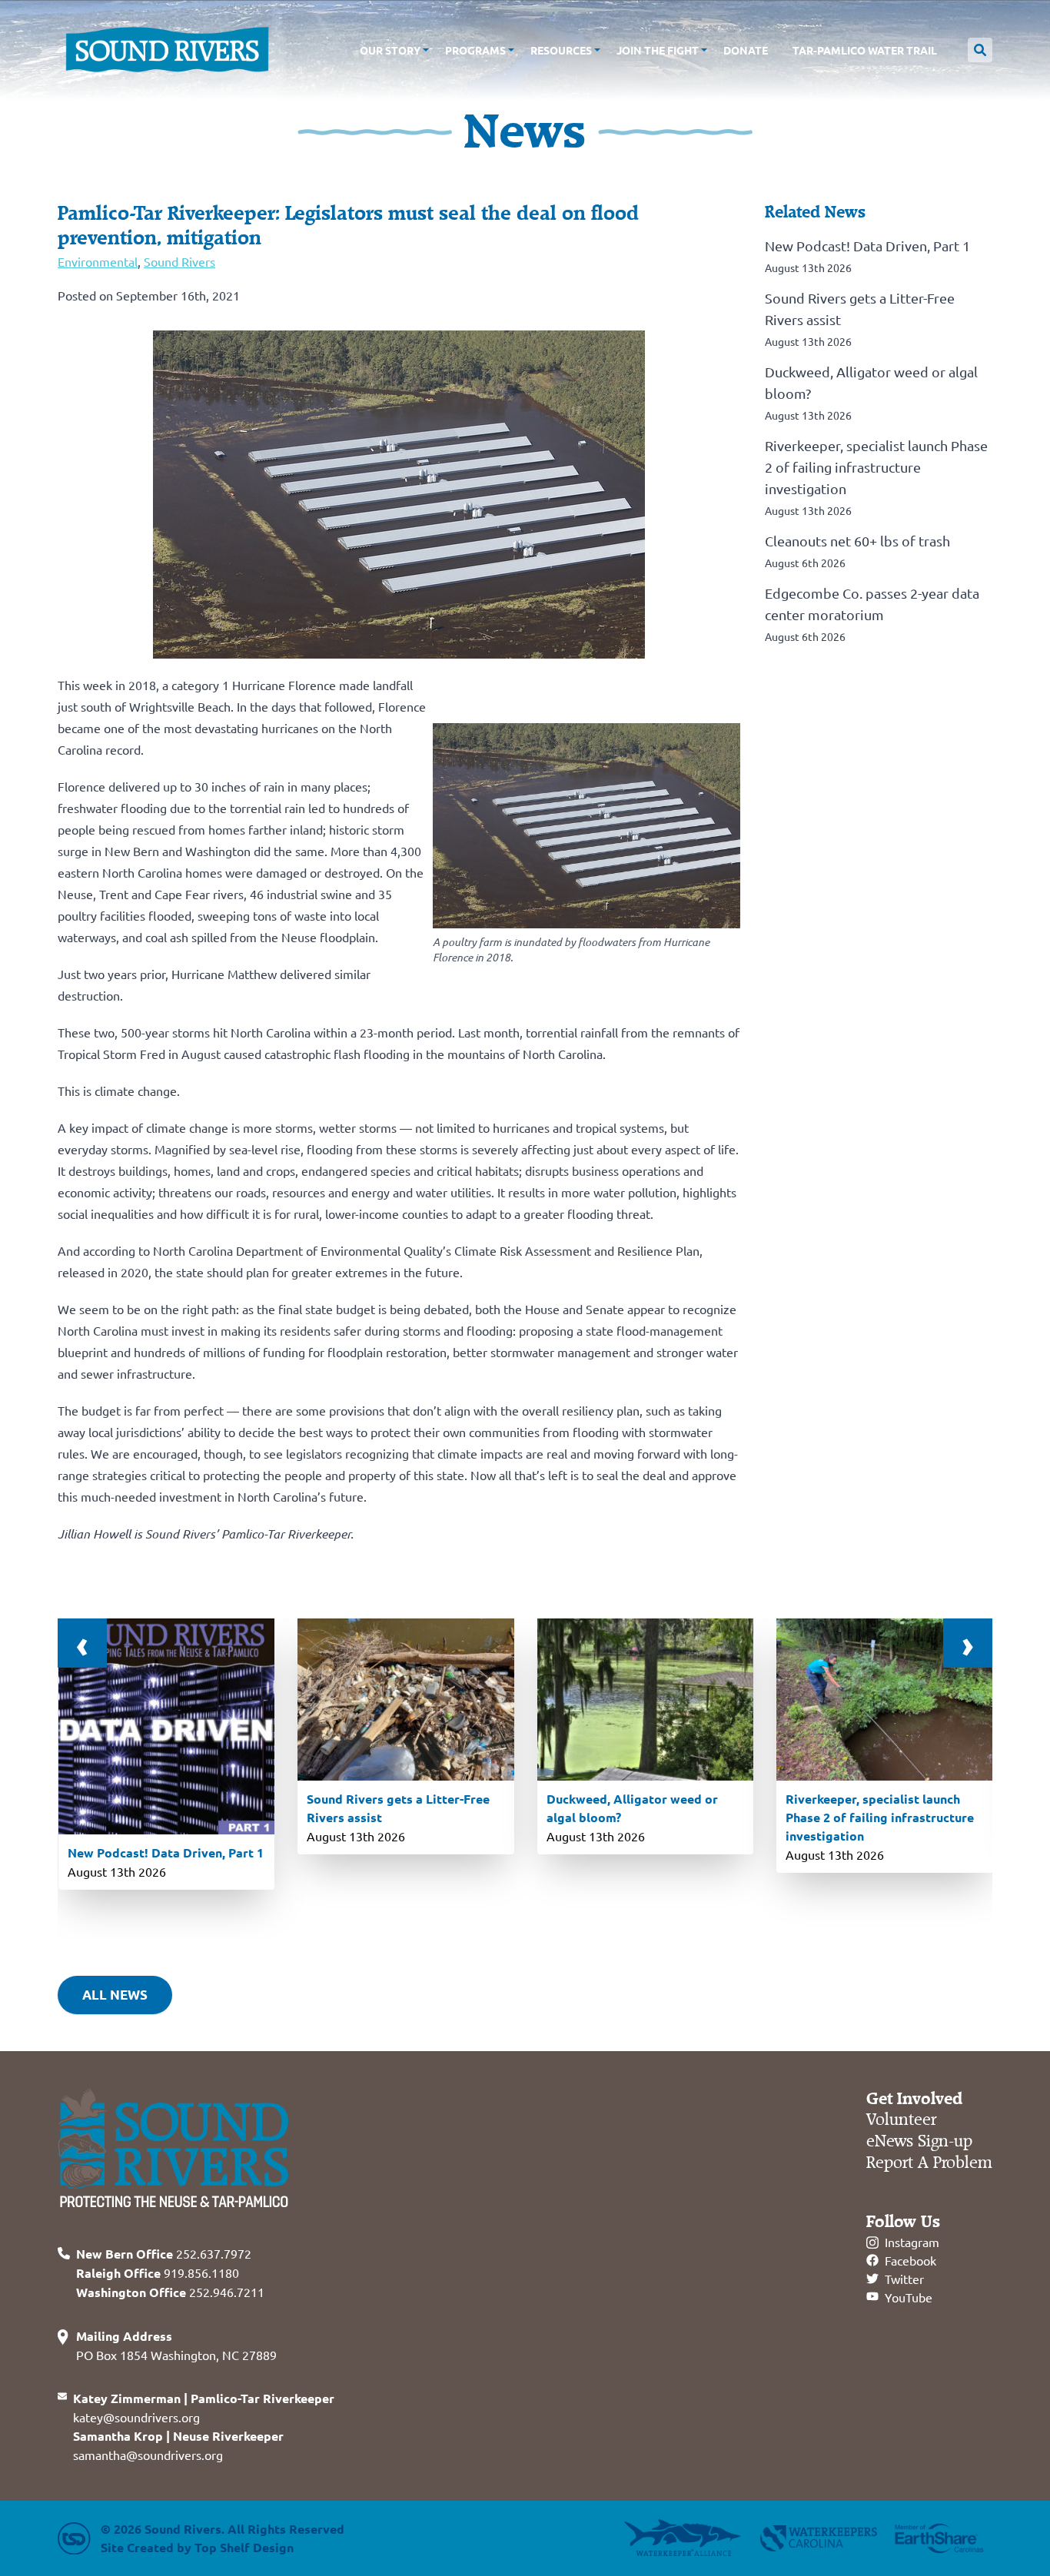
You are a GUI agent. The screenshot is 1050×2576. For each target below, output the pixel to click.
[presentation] (82, 1643)
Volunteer (901, 2120)
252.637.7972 (164, 2253)
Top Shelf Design (244, 2547)
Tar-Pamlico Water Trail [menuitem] (865, 50)
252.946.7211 (170, 2292)
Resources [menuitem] (561, 50)
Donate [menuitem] (746, 50)
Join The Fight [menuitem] (658, 50)
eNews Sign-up (919, 2141)
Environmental (98, 261)
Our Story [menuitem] (390, 50)
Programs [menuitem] (475, 50)
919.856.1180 (158, 2272)
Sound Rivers (179, 261)
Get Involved (914, 2099)
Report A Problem (929, 2163)
